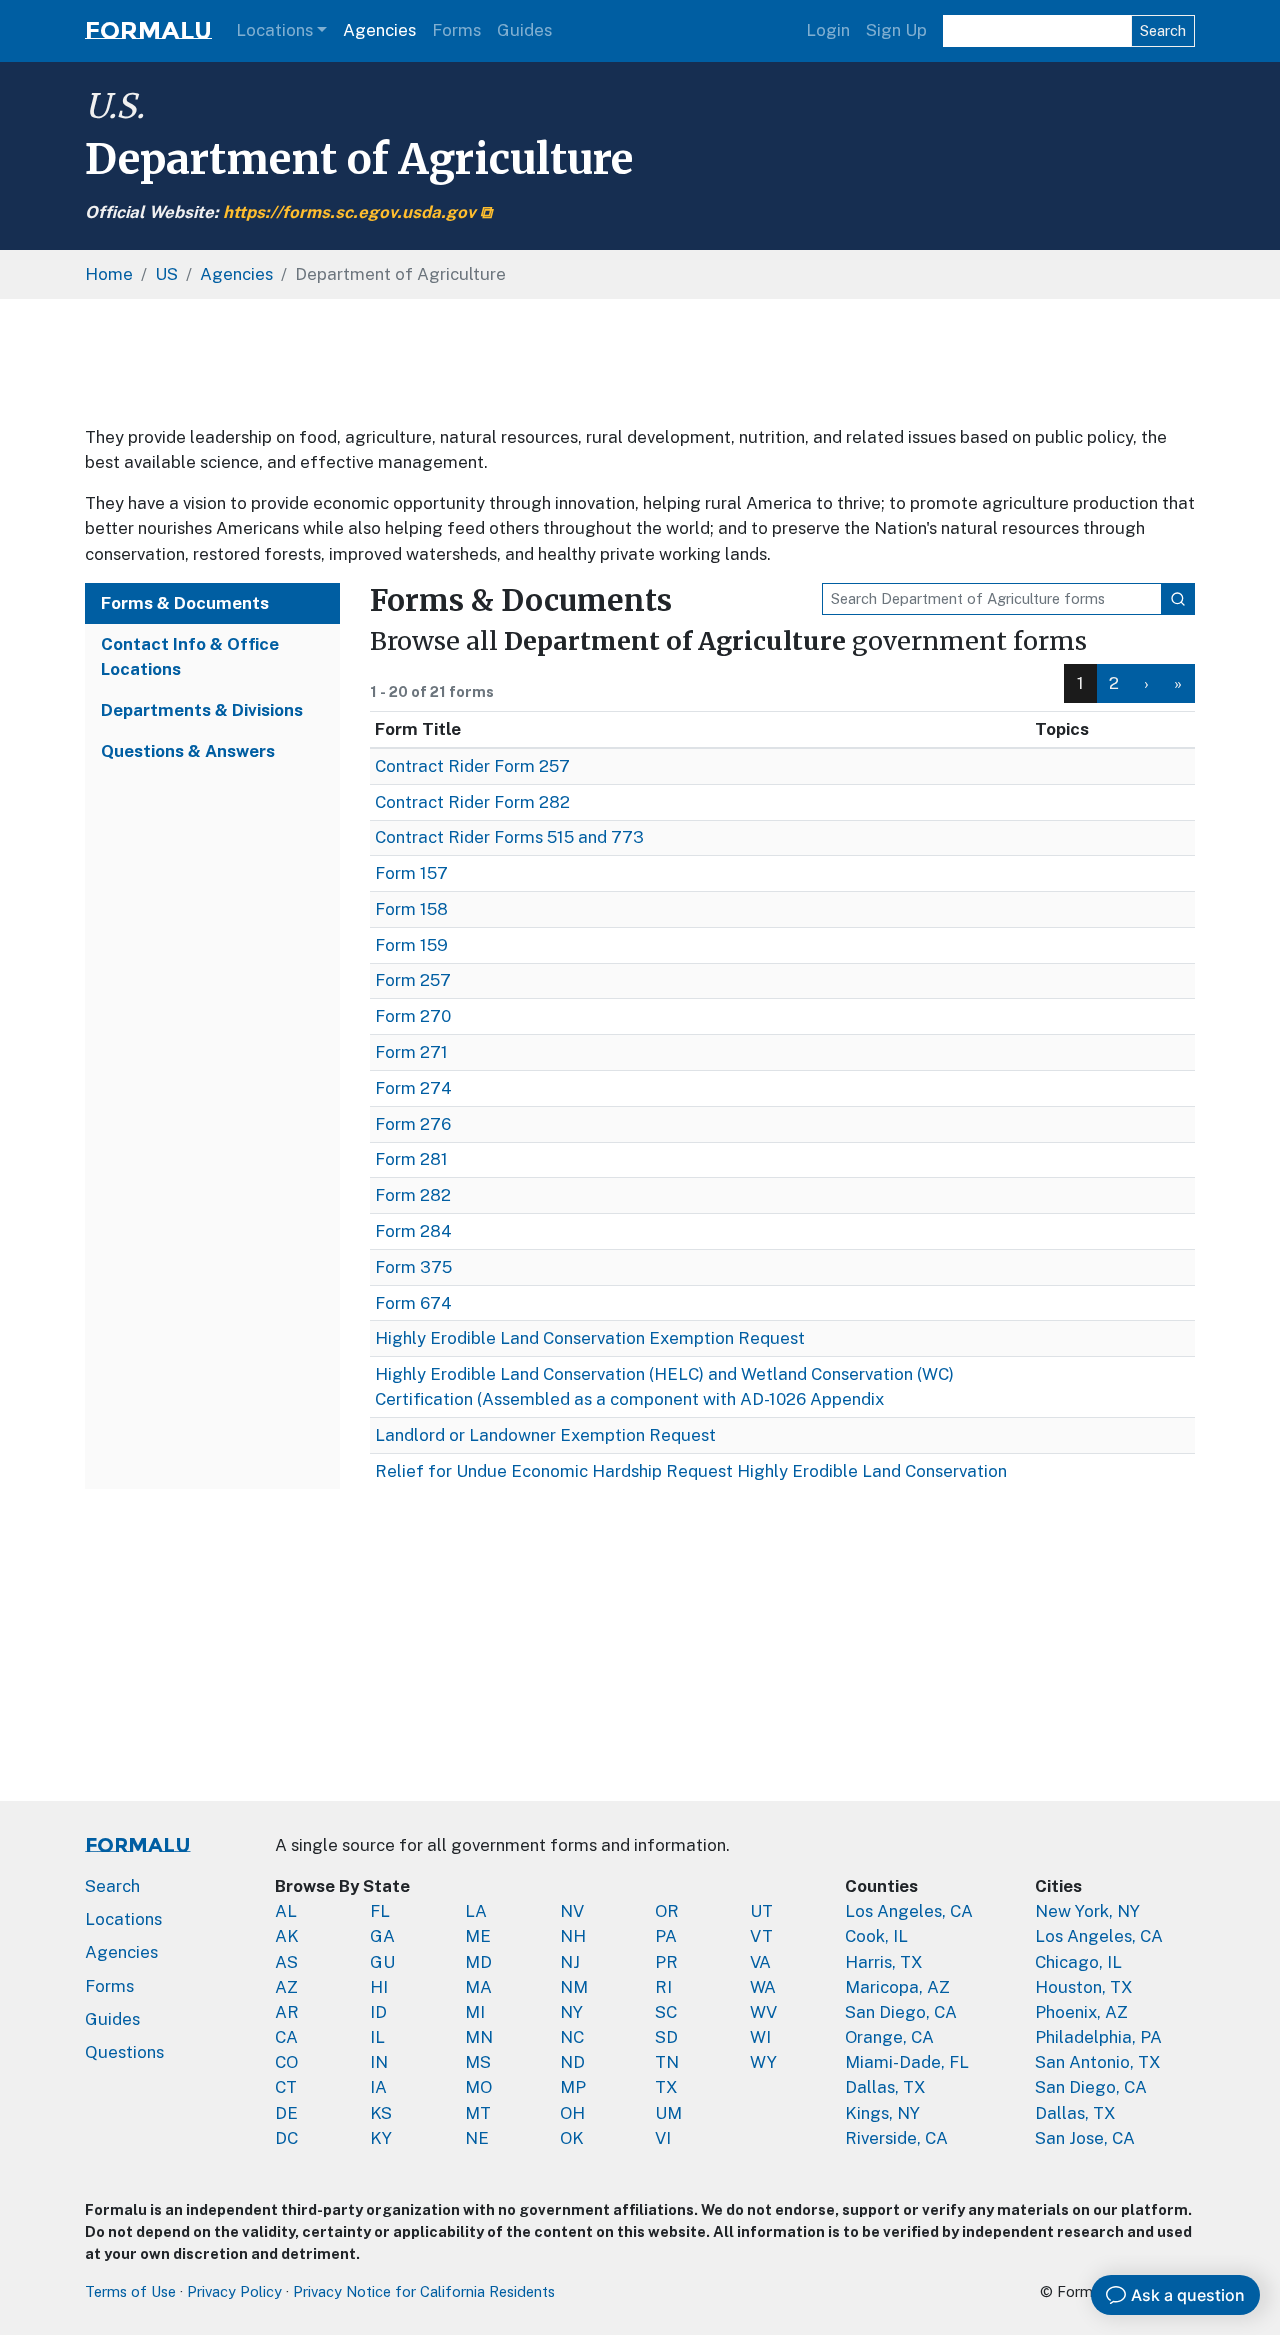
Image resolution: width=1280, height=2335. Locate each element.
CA (286, 2037)
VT (761, 1936)
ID (378, 2012)
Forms (456, 30)
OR (667, 1911)
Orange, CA (889, 2037)
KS (381, 2113)
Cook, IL (876, 1936)
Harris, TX (884, 1962)
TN (667, 2062)
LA (476, 1911)
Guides (524, 30)
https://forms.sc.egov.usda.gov (349, 212)
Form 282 (413, 1195)
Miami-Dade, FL (907, 2062)
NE (477, 2138)
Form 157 (411, 873)
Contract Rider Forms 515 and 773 (509, 837)
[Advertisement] (640, 362)
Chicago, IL (1078, 1962)
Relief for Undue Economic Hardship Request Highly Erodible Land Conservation (691, 1471)
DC (286, 2138)
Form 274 (413, 1088)
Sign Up (896, 30)
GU (382, 1962)
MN (479, 2037)
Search (1163, 30)
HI (379, 1987)
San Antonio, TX (1098, 2062)
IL (377, 2037)
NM (574, 1987)
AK (287, 1936)
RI (663, 1987)
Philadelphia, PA (1098, 2037)
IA (378, 2087)
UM (668, 2113)
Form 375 (413, 1267)
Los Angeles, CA (909, 1911)
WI (760, 2037)
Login (828, 30)
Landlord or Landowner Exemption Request (545, 1435)
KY (381, 2138)
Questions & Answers (188, 751)
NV (572, 1911)
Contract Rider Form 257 (472, 766)
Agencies (379, 30)
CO (286, 2062)
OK (572, 2138)
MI (475, 2012)
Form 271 (411, 1052)
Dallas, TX (885, 2087)
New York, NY (1087, 1911)
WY (763, 2062)
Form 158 (411, 909)
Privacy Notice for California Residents (424, 2291)
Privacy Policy (234, 2291)
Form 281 (411, 1159)
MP (573, 2087)
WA (763, 1987)
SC (666, 2012)
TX (666, 2087)
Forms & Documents (185, 603)
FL (380, 1911)
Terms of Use (130, 2291)
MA (478, 1987)
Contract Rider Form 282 (472, 802)
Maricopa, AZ (897, 1987)
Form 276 (413, 1124)
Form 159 (411, 945)
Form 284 (413, 1231)
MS (478, 2062)
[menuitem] (1114, 683)
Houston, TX (1084, 1987)
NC (572, 2037)
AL (286, 1911)
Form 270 (413, 1016)
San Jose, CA (1085, 2138)
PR (666, 1962)
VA (760, 1962)
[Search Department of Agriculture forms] (1178, 599)
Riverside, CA (896, 2138)
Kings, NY (882, 2113)
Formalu (148, 30)
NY (571, 2012)
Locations (274, 30)
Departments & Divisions (202, 710)
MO (478, 2087)
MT (478, 2113)
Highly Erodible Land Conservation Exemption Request (590, 1338)
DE (286, 2113)
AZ (286, 1987)
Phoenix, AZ (1081, 2012)
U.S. (115, 106)
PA (666, 1936)
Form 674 (413, 1303)
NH (573, 1936)
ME (478, 1936)
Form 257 (413, 980)
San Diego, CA (901, 2012)
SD (666, 2037)
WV (763, 2012)
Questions (124, 2052)
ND (572, 2062)
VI (663, 2138)
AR (287, 2012)
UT (761, 1911)
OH (572, 2113)
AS (286, 1962)
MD (478, 1962)
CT (286, 2087)
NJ (570, 1962)
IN (379, 2062)
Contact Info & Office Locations (190, 656)
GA (382, 1936)
